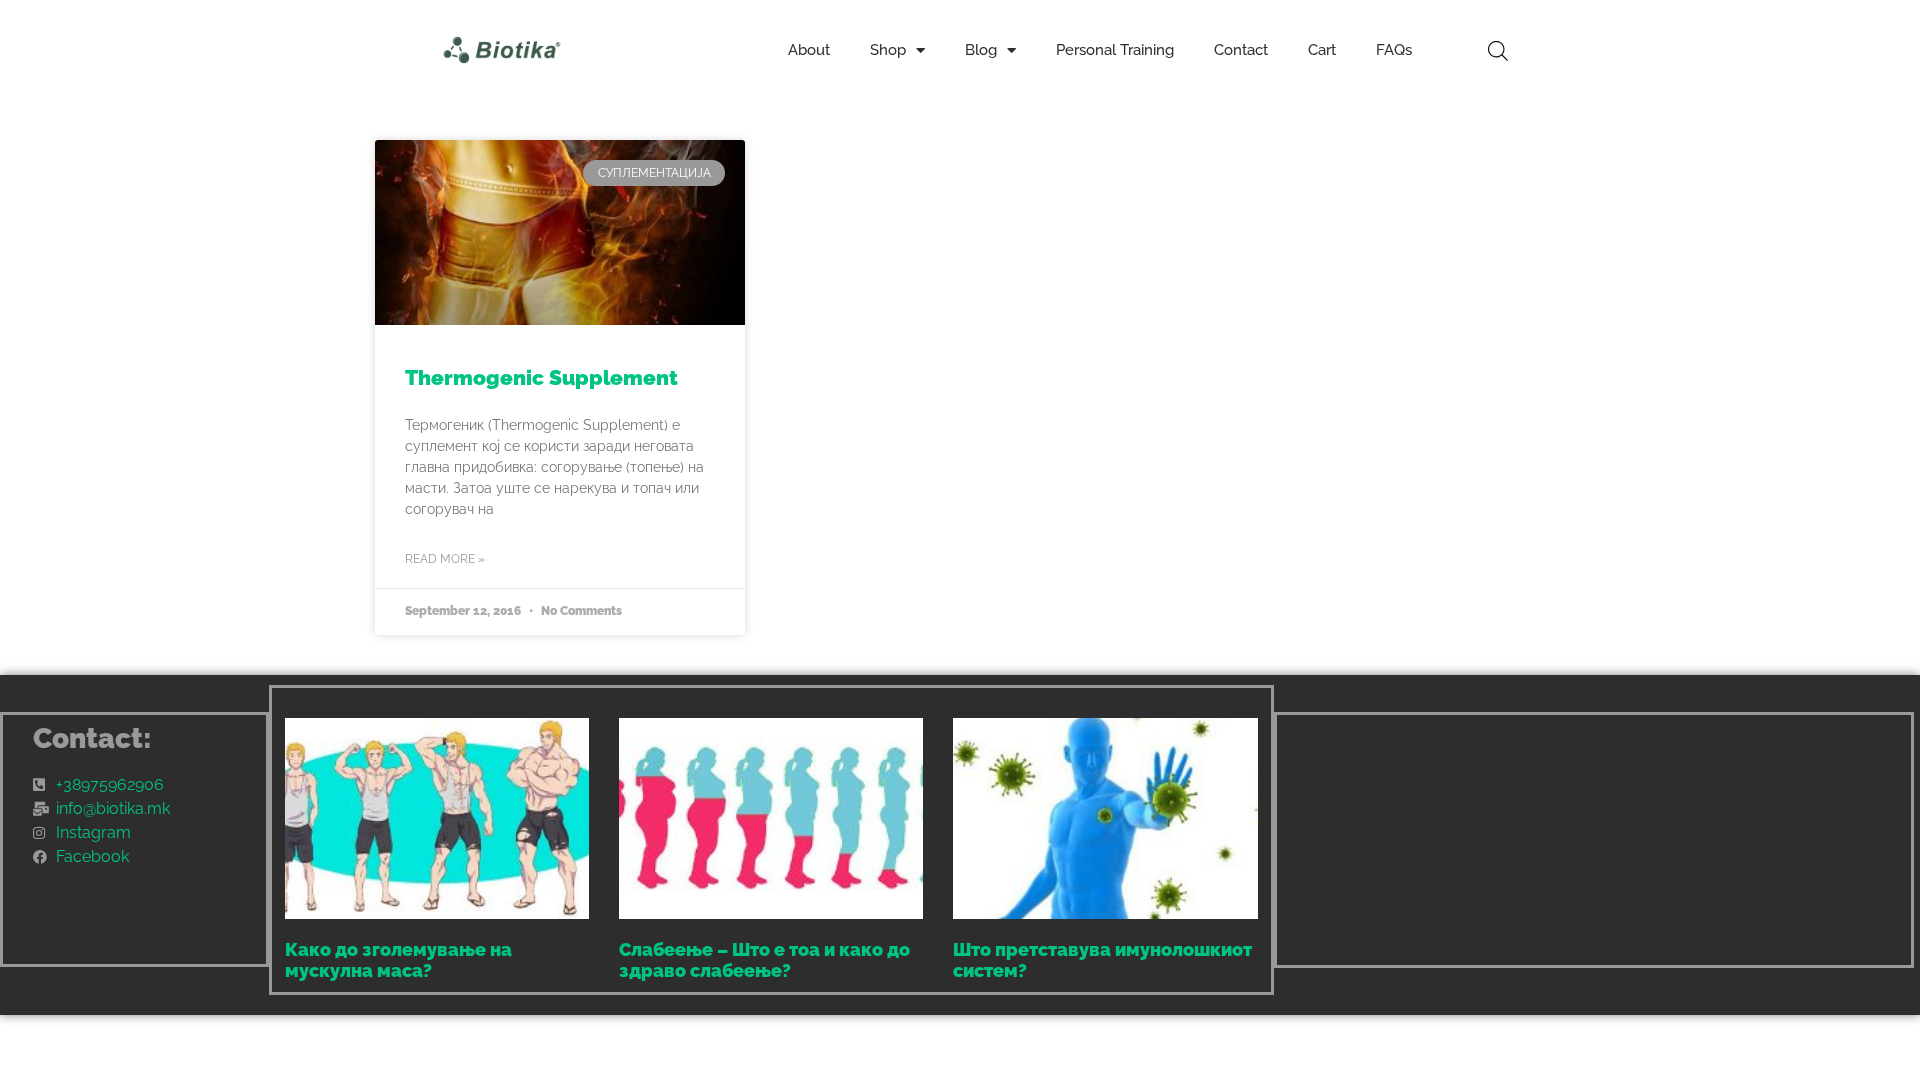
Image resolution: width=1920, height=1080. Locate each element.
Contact (1241, 50)
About (809, 50)
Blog (981, 50)
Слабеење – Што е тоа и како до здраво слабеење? (764, 960)
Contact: (92, 738)
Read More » (445, 559)
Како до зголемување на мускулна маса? (398, 960)
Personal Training (1115, 50)
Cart (1322, 50)
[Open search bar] (1498, 50)
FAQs (1394, 50)
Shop (888, 50)
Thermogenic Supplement (541, 377)
